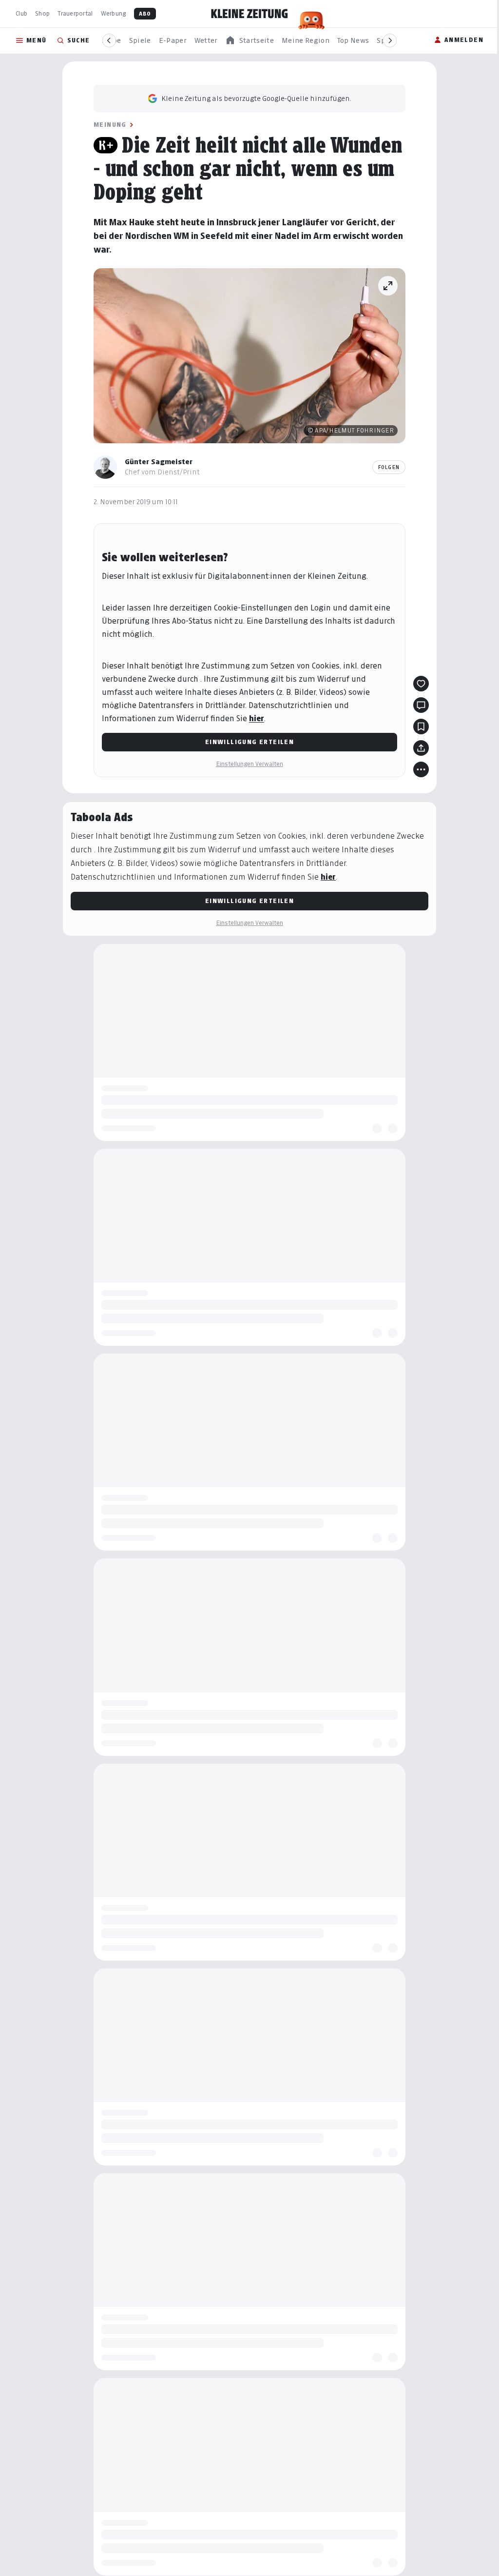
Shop (42, 13)
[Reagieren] (421, 684)
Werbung (114, 13)
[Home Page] (249, 14)
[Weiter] (390, 40)
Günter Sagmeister (159, 462)
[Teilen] (421, 748)
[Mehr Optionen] (421, 769)
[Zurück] (109, 40)
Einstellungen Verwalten (249, 764)
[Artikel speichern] (421, 727)
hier (257, 718)
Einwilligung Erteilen (249, 742)
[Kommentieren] (421, 705)
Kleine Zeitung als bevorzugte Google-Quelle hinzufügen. (256, 98)
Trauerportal (75, 13)
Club (21, 13)
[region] (249, 41)
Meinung (110, 125)
